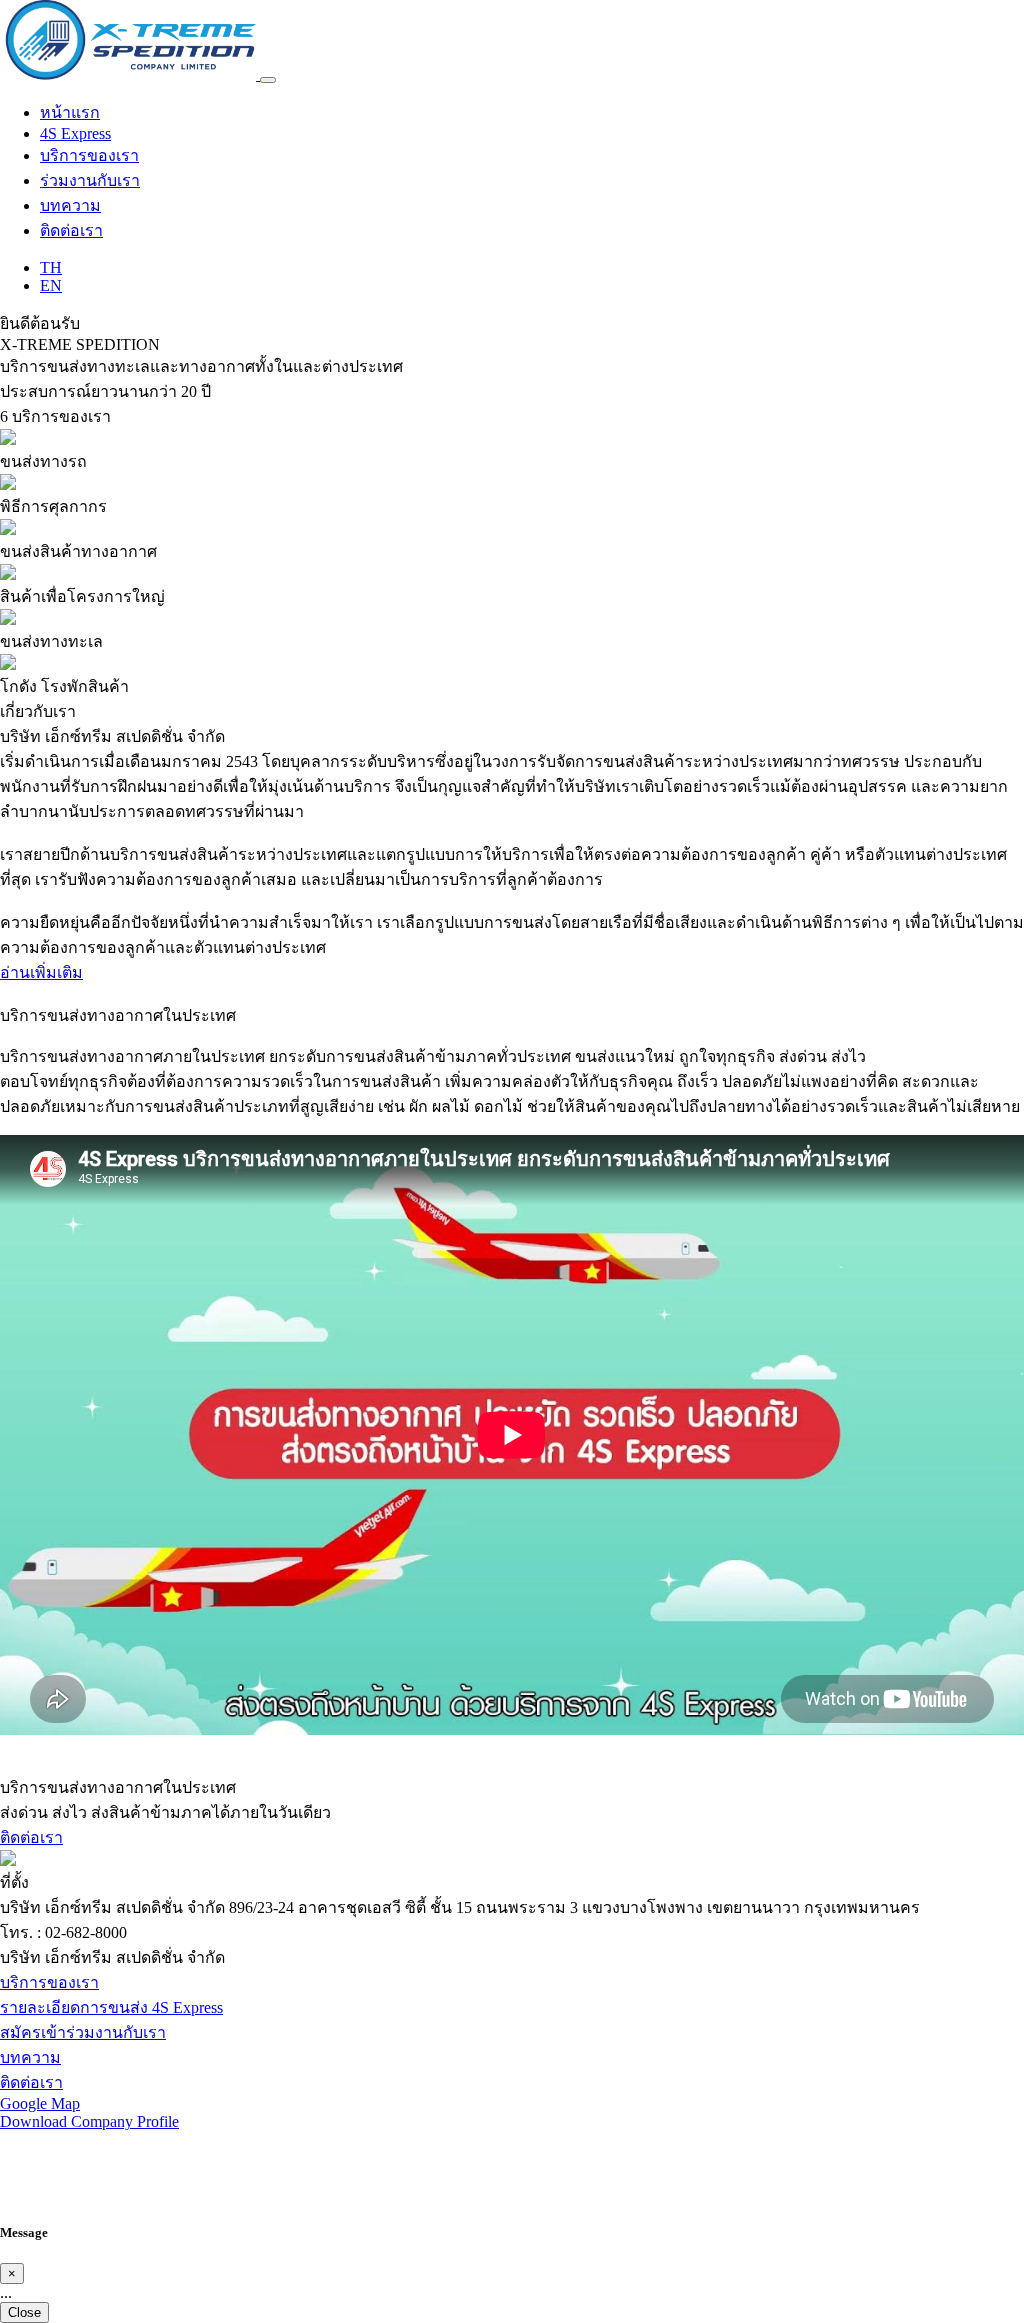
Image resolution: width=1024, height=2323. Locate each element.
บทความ (70, 205)
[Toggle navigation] (268, 80)
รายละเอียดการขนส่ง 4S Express (111, 2007)
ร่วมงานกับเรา (90, 180)
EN (51, 285)
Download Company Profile (89, 2121)
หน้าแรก (70, 112)
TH (51, 267)
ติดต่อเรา (71, 230)
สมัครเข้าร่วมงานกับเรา (83, 2032)
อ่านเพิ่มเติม (41, 972)
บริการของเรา (89, 155)
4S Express (75, 133)
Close (24, 2312)
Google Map (40, 2103)
